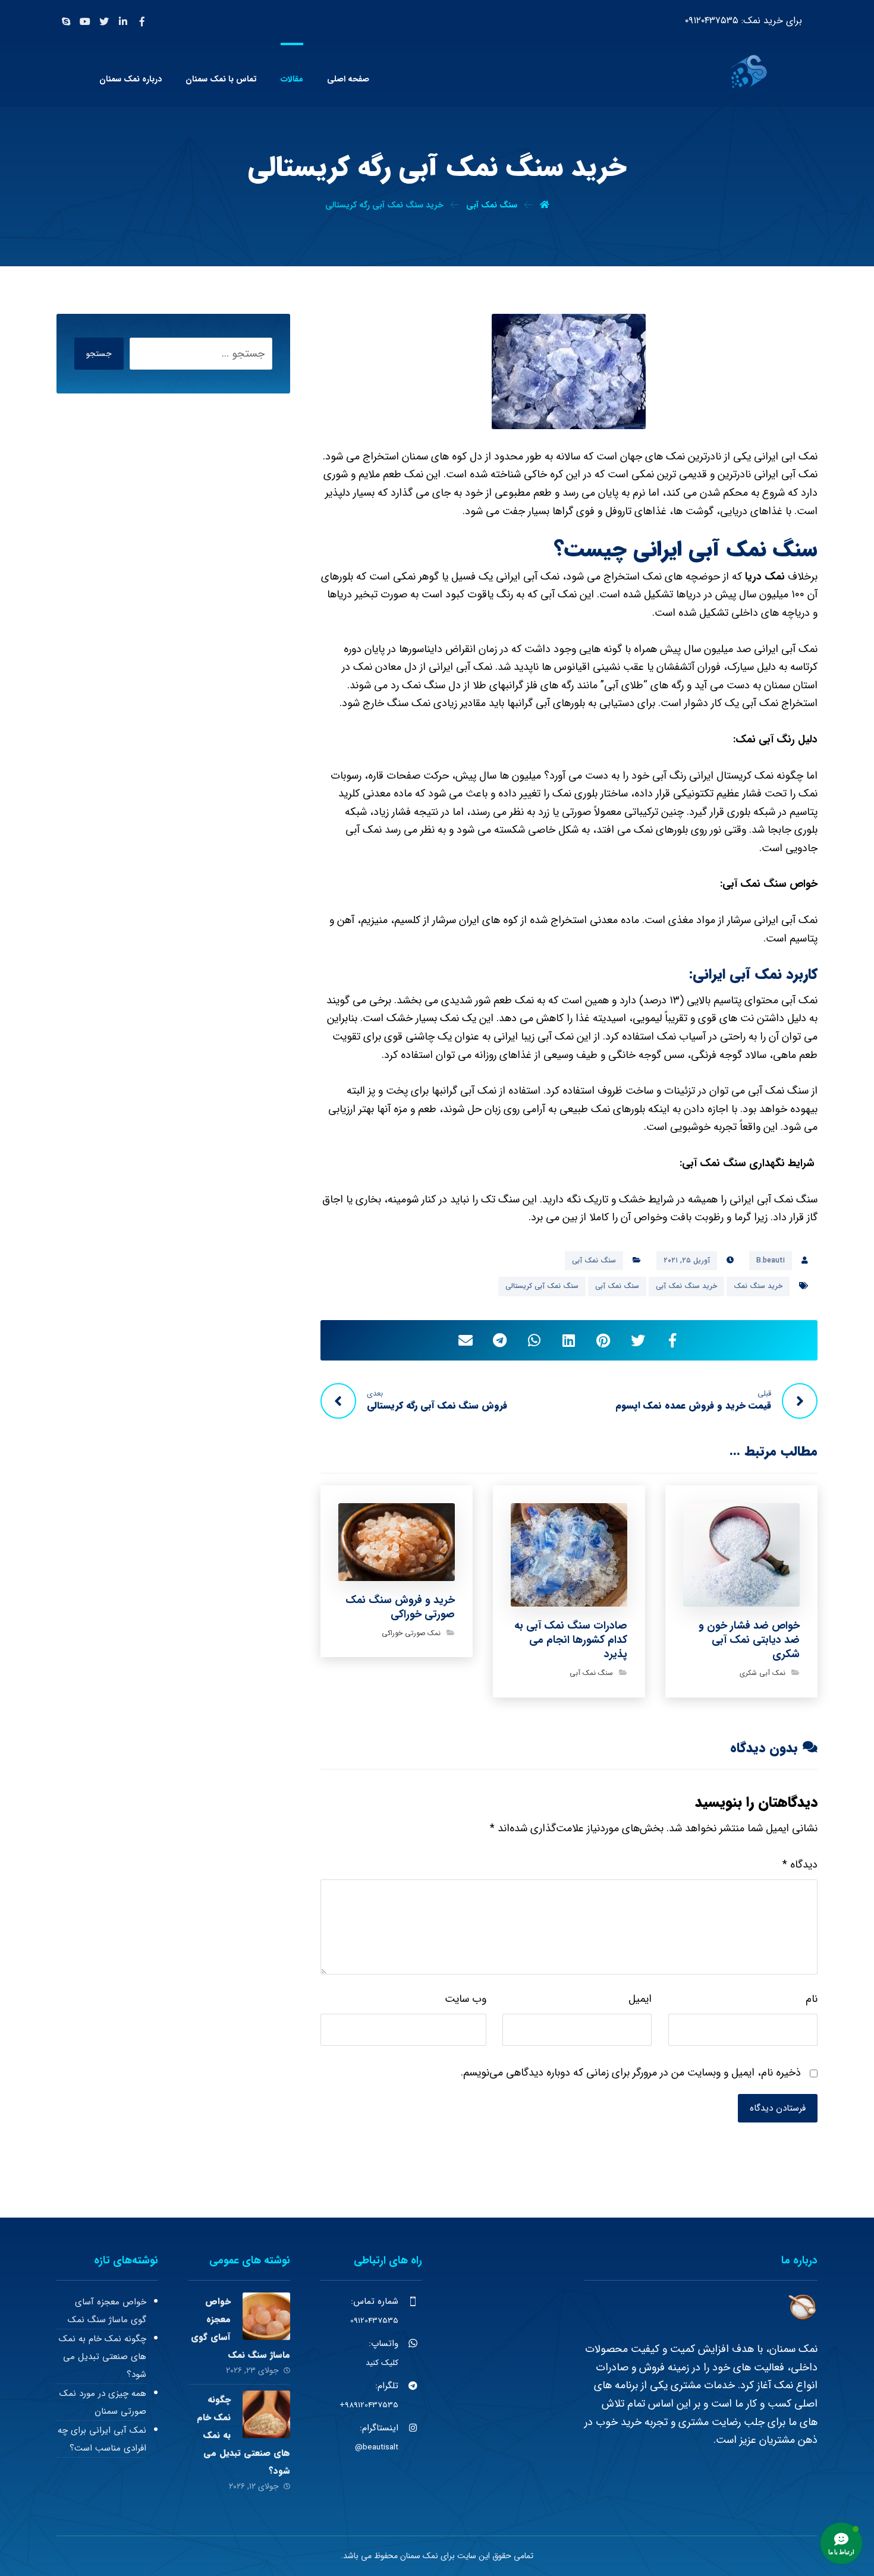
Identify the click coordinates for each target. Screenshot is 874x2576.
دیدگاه (800, 1865)
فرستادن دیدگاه (778, 2108)
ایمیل (640, 1999)
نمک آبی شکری (763, 1673)
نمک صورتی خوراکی (411, 1633)
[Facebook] (142, 21)
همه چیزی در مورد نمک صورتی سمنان (103, 2402)
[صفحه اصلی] (545, 205)
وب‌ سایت (466, 1999)
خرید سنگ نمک (758, 1286)
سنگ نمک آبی (594, 1260)
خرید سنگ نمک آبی (686, 1286)
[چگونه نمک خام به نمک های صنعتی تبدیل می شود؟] (266, 2414)
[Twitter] (104, 21)
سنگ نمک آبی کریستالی (542, 1286)
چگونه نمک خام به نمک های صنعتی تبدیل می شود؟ (103, 2357)
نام (812, 1999)
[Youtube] (85, 21)
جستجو (99, 354)
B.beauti (771, 1260)
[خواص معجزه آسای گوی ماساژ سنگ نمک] (266, 2316)
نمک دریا (765, 577)
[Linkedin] (123, 21)
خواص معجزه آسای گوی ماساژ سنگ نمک (107, 2311)
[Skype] (66, 21)
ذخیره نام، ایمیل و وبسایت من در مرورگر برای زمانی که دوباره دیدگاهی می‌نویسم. (631, 2073)
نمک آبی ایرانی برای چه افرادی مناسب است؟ (102, 2439)
